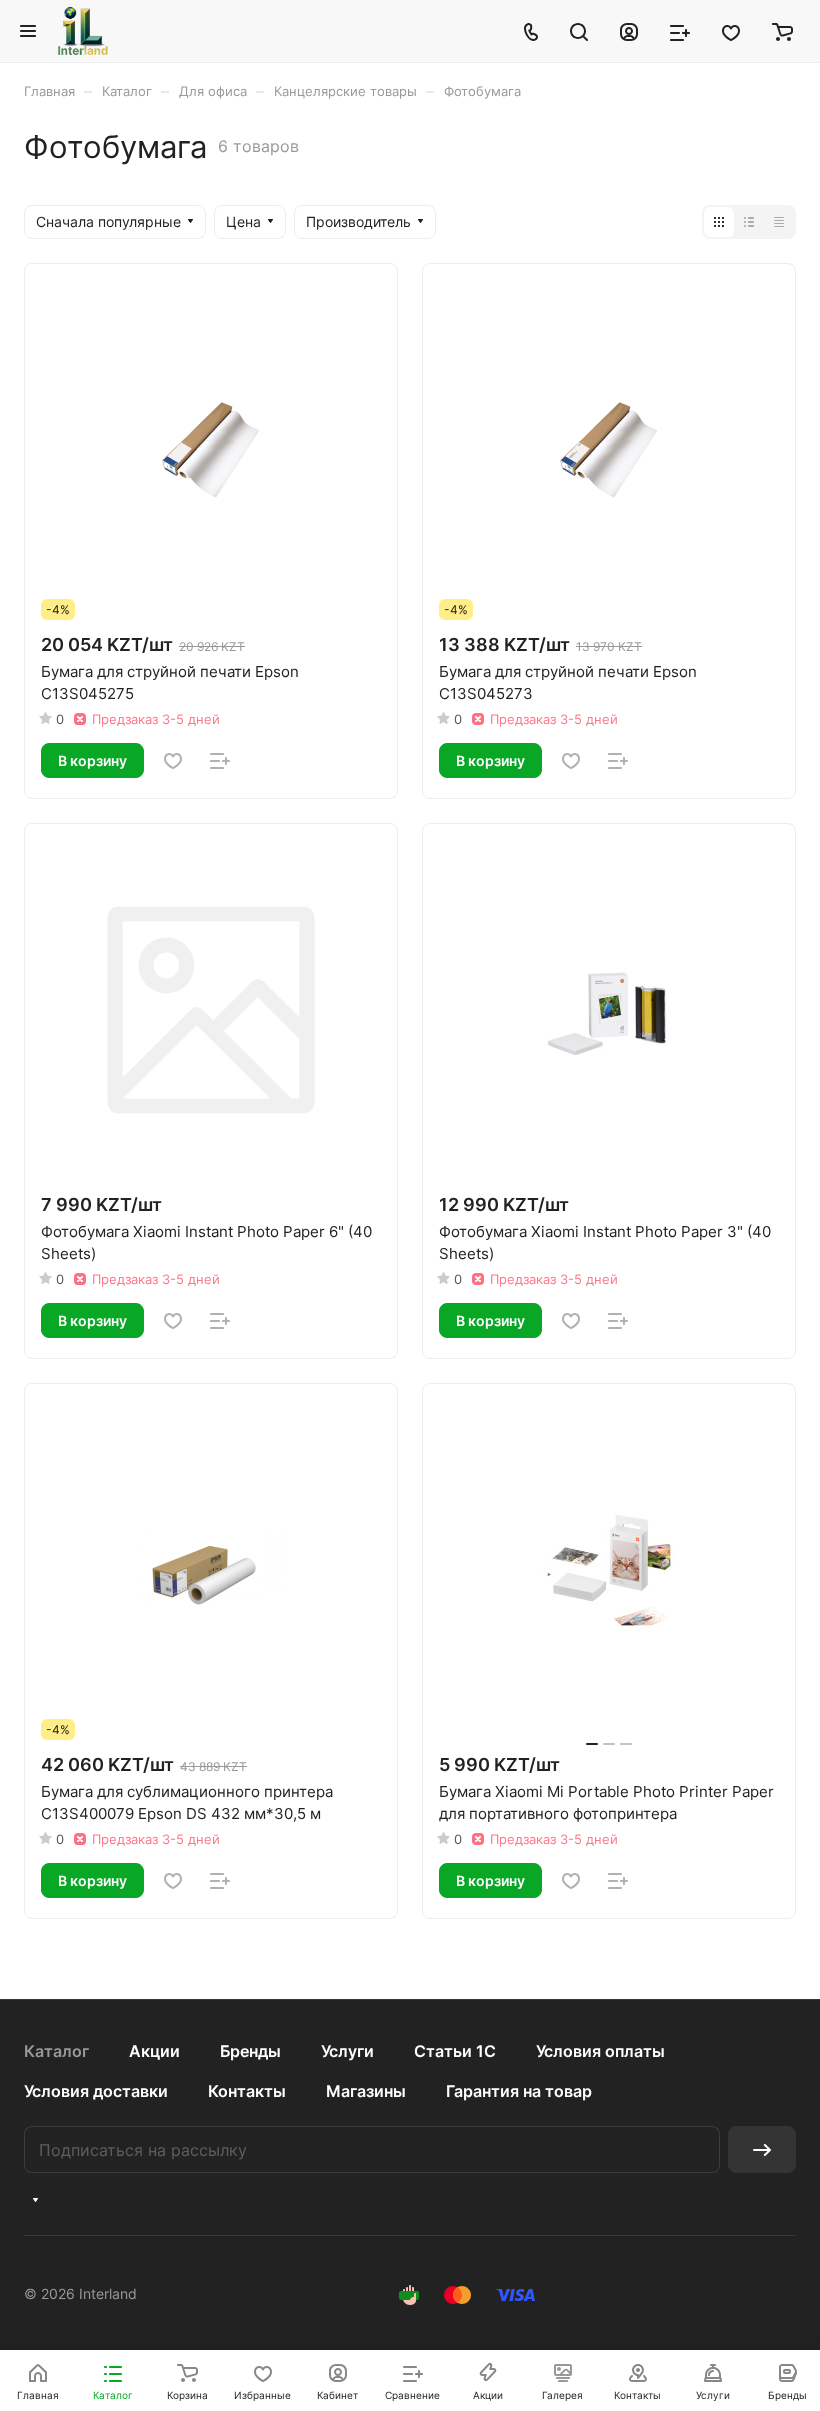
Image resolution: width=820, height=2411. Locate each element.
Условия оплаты (600, 2051)
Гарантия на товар (519, 2091)
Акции (154, 2051)
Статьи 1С (455, 2051)
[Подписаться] (762, 2149)
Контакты (247, 2091)
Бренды (250, 2051)
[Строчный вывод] (749, 222)
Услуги (347, 2051)
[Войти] (629, 31)
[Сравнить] (220, 761)
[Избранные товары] (731, 31)
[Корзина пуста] (782, 31)
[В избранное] (173, 761)
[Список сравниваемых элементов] (680, 31)
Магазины (366, 2091)
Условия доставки (96, 2091)
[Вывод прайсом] (779, 222)
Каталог (56, 2051)
